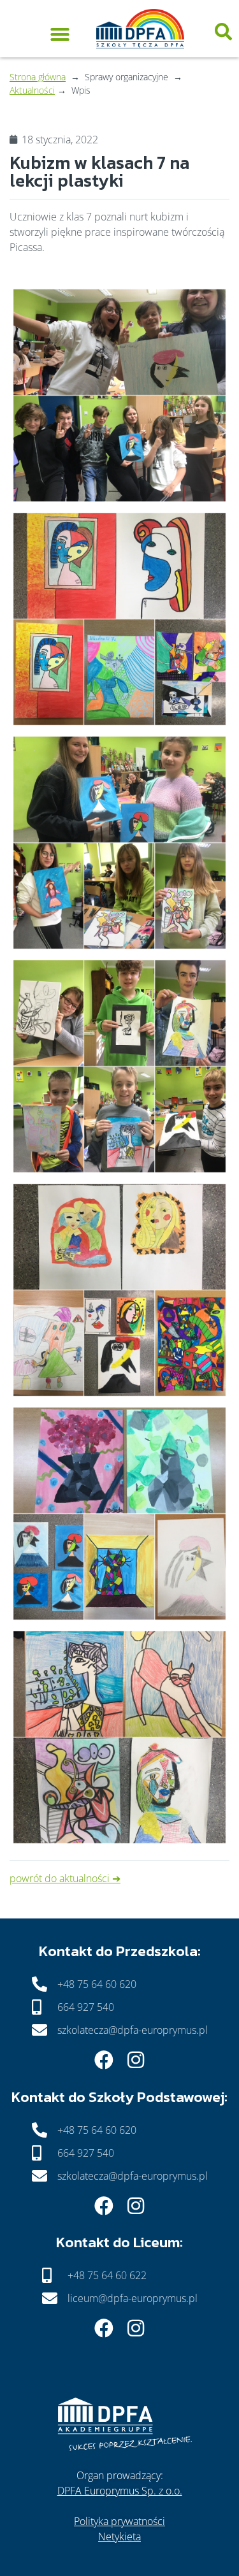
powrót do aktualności (60, 1878)
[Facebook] (104, 2060)
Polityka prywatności (119, 2521)
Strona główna (38, 77)
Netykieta (119, 2536)
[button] (60, 32)
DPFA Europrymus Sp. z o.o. (120, 2491)
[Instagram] (136, 2060)
